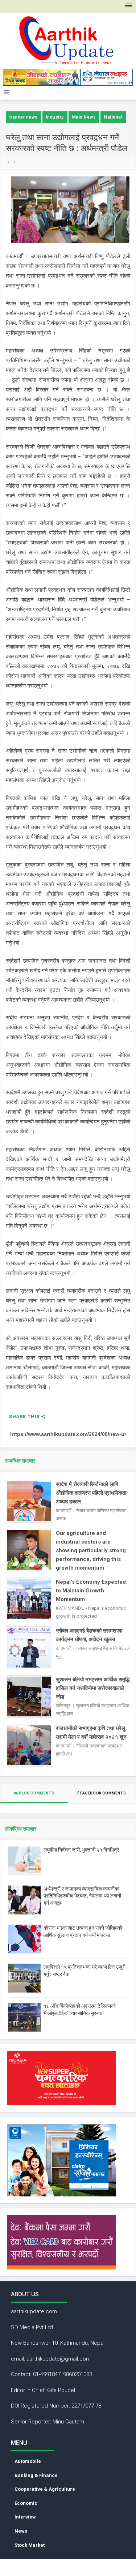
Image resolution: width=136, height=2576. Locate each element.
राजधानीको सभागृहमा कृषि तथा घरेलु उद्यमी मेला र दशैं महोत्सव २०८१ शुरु (91, 1733)
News (21, 2531)
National (113, 117)
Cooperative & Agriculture (45, 2489)
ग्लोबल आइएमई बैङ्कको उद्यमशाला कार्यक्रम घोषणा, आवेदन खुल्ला (89, 1635)
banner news (24, 117)
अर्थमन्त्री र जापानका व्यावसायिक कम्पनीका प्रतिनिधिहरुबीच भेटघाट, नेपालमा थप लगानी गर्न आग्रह (82, 1896)
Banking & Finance (36, 2475)
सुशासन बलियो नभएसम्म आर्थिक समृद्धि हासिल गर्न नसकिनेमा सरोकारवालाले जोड (93, 1688)
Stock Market (30, 2545)
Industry (55, 117)
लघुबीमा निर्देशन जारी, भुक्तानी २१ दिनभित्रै (81, 1850)
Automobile (28, 2461)
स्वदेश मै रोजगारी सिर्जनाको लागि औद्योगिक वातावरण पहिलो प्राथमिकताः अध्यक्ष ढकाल (92, 1493)
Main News (84, 117)
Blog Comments (36, 1793)
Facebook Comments (103, 1793)
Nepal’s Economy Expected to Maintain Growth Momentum (91, 1591)
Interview (25, 2517)
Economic (26, 2503)
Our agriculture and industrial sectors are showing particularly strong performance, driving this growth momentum (91, 1550)
